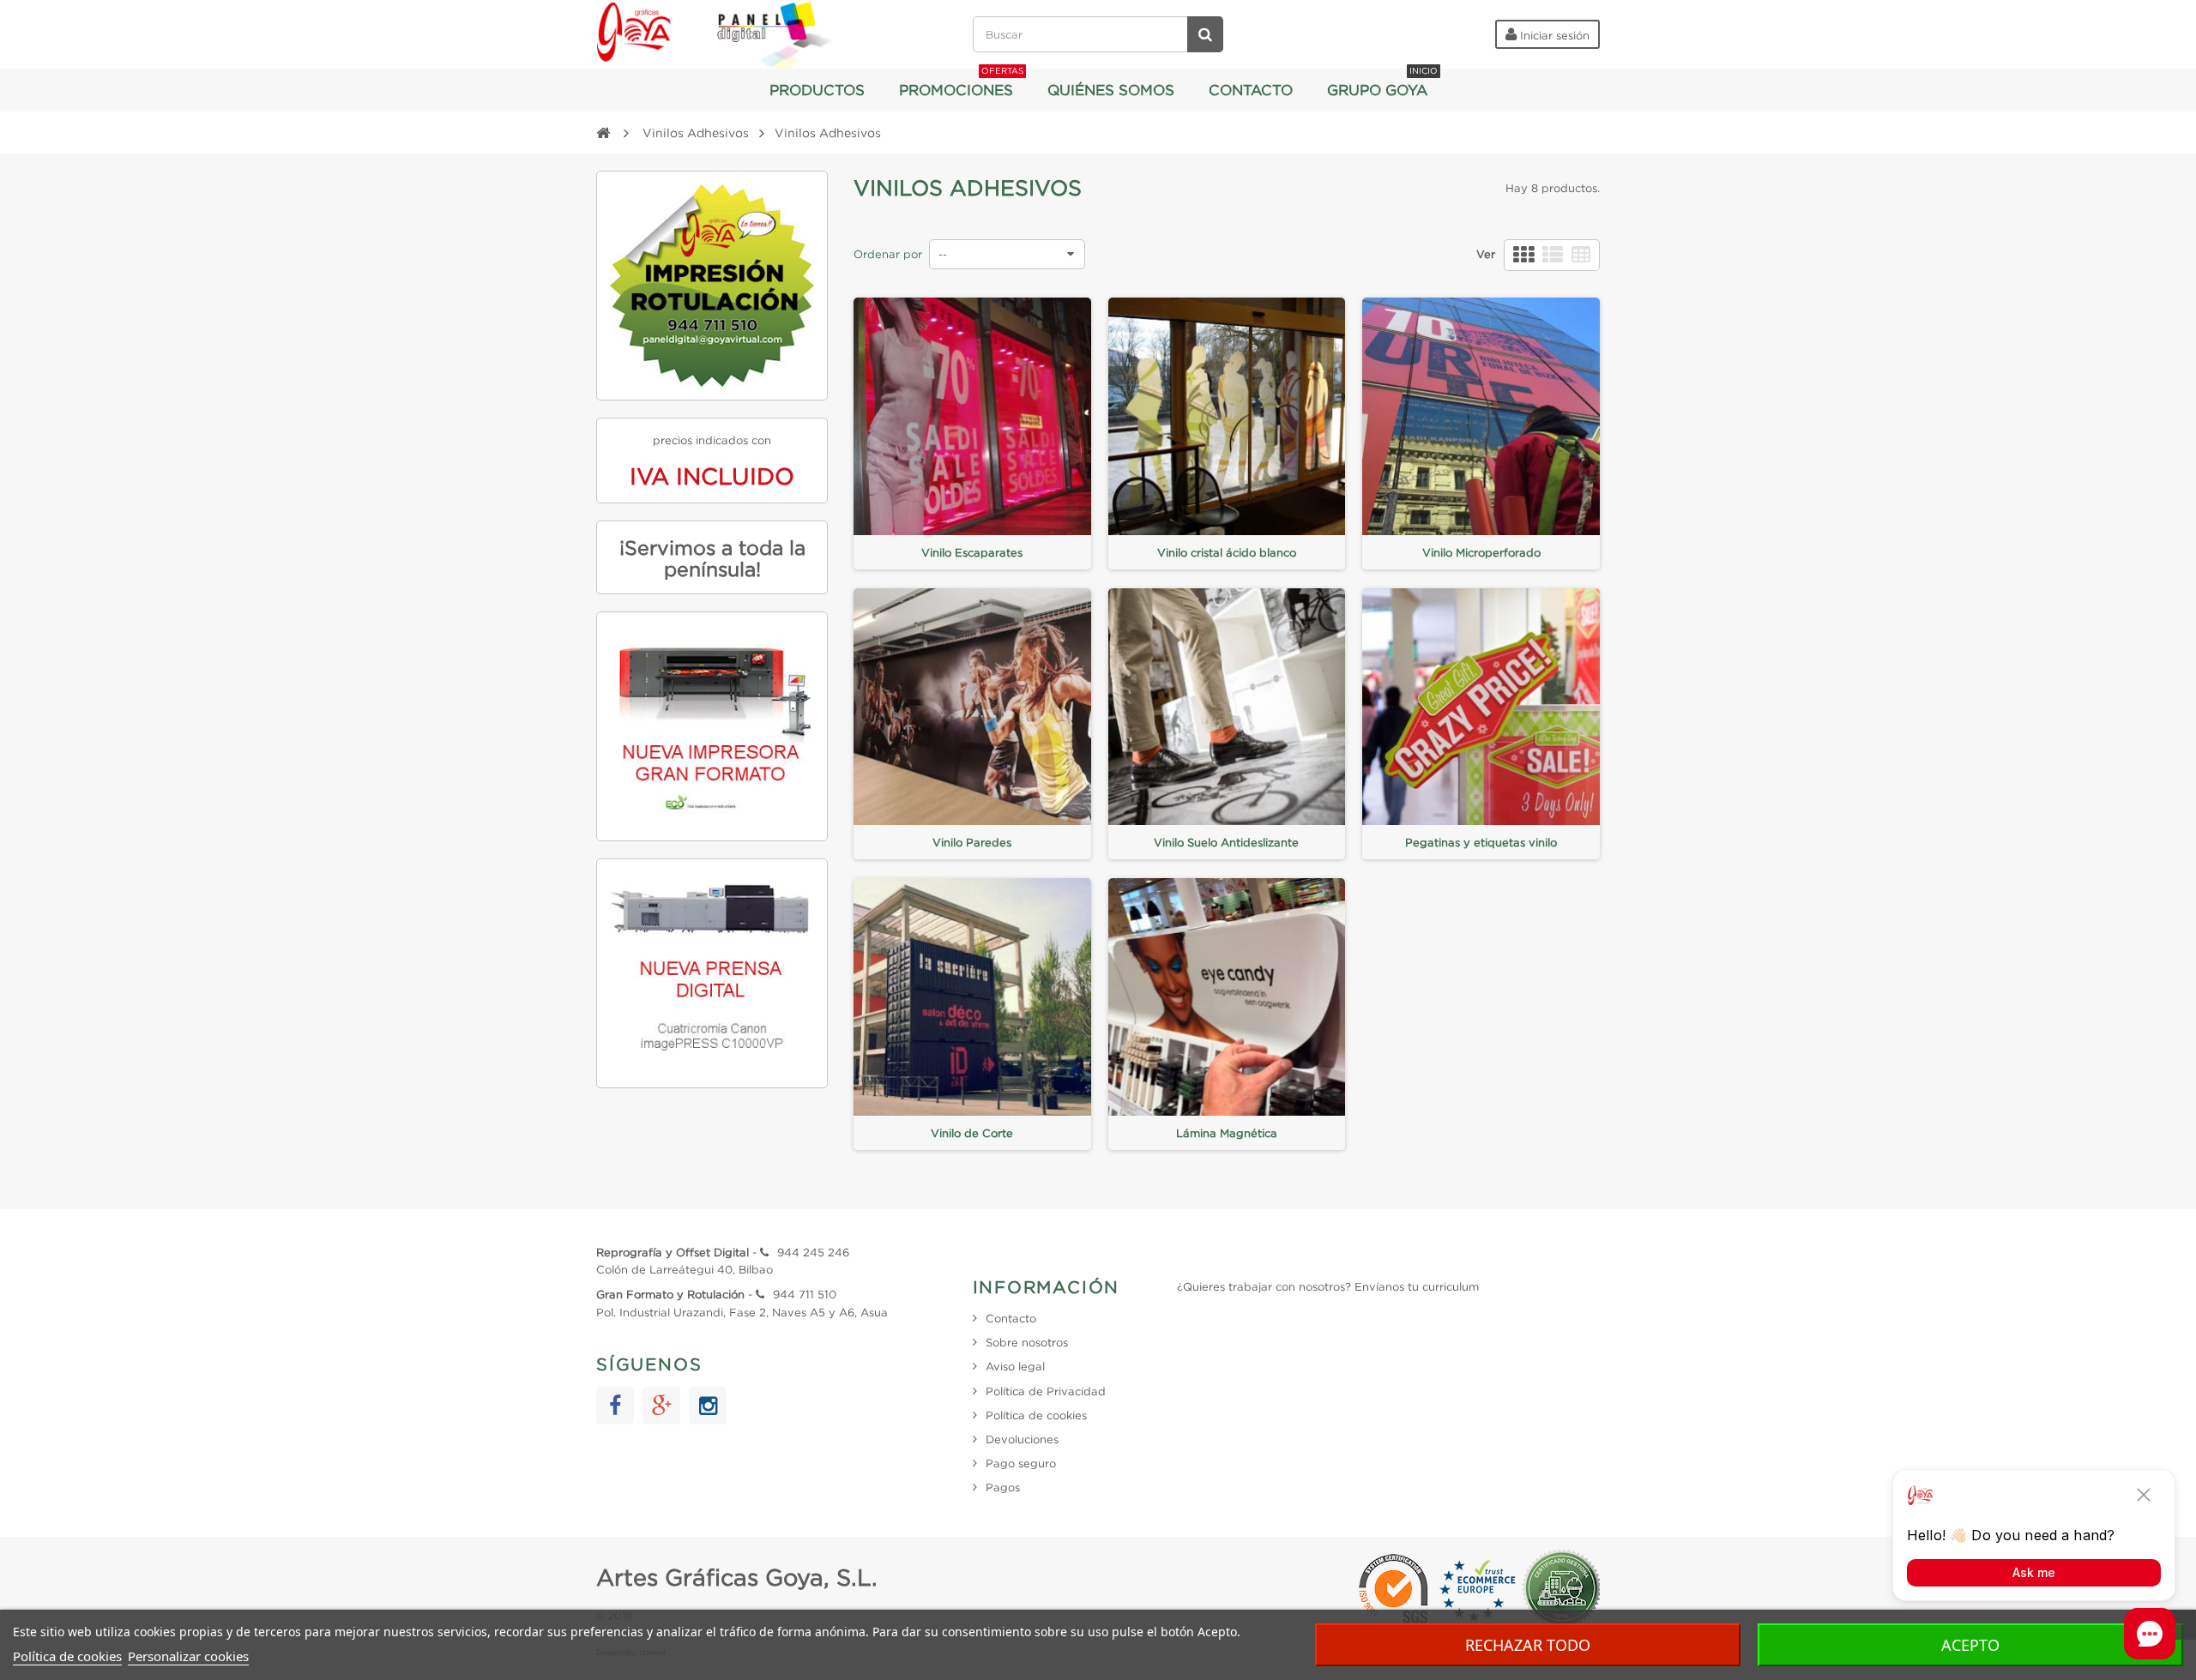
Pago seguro (1021, 1463)
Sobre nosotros (1027, 1342)
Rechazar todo (1528, 1645)
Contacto (1251, 90)
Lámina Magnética (1227, 1133)
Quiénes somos (1111, 90)
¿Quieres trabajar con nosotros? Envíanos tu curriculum (1328, 1286)
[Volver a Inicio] (603, 132)
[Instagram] (708, 1406)
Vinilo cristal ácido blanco (1227, 552)
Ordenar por (888, 254)
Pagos (1003, 1487)
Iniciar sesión (1553, 35)
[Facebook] (615, 1406)
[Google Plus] (661, 1406)
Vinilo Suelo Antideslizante (1226, 842)
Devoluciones (1022, 1439)
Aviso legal (1015, 1366)
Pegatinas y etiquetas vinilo (1481, 842)
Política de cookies (67, 1656)
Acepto (1970, 1645)
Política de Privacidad (1046, 1391)
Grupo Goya (1382, 83)
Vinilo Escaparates (972, 552)
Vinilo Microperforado (1481, 552)
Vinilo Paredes (972, 842)
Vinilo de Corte (972, 1133)
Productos (817, 90)
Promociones (961, 83)
